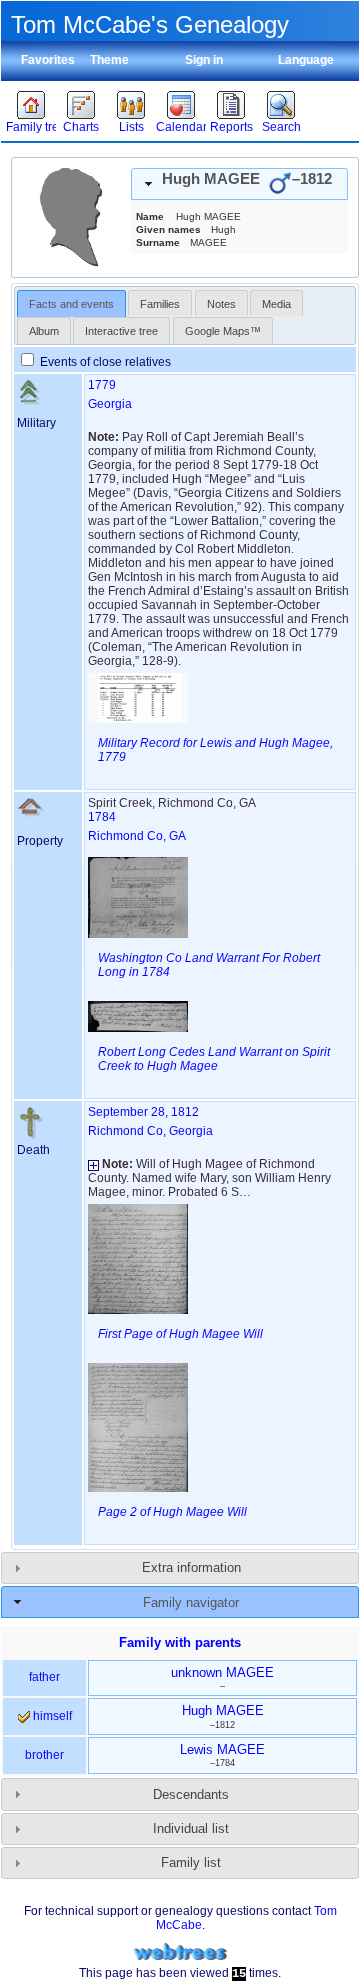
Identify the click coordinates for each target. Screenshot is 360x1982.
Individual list (191, 1828)
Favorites (48, 60)
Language (306, 60)
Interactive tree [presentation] (121, 331)
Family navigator (191, 1602)
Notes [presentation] (221, 304)
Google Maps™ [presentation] (223, 331)
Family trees (31, 127)
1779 (102, 385)
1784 (102, 817)
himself (51, 1716)
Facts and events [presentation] (71, 304)
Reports (231, 127)
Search (281, 127)
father (44, 1677)
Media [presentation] (276, 304)
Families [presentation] (160, 304)
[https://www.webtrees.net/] (180, 1952)
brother (44, 1755)
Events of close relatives (104, 362)
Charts (81, 127)
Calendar (181, 127)
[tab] (239, 184)
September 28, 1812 (143, 1112)
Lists (131, 127)
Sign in (204, 60)
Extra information (191, 1567)
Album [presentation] (44, 331)
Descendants (191, 1794)
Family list (191, 1862)
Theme (109, 60)
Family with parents (180, 1642)
